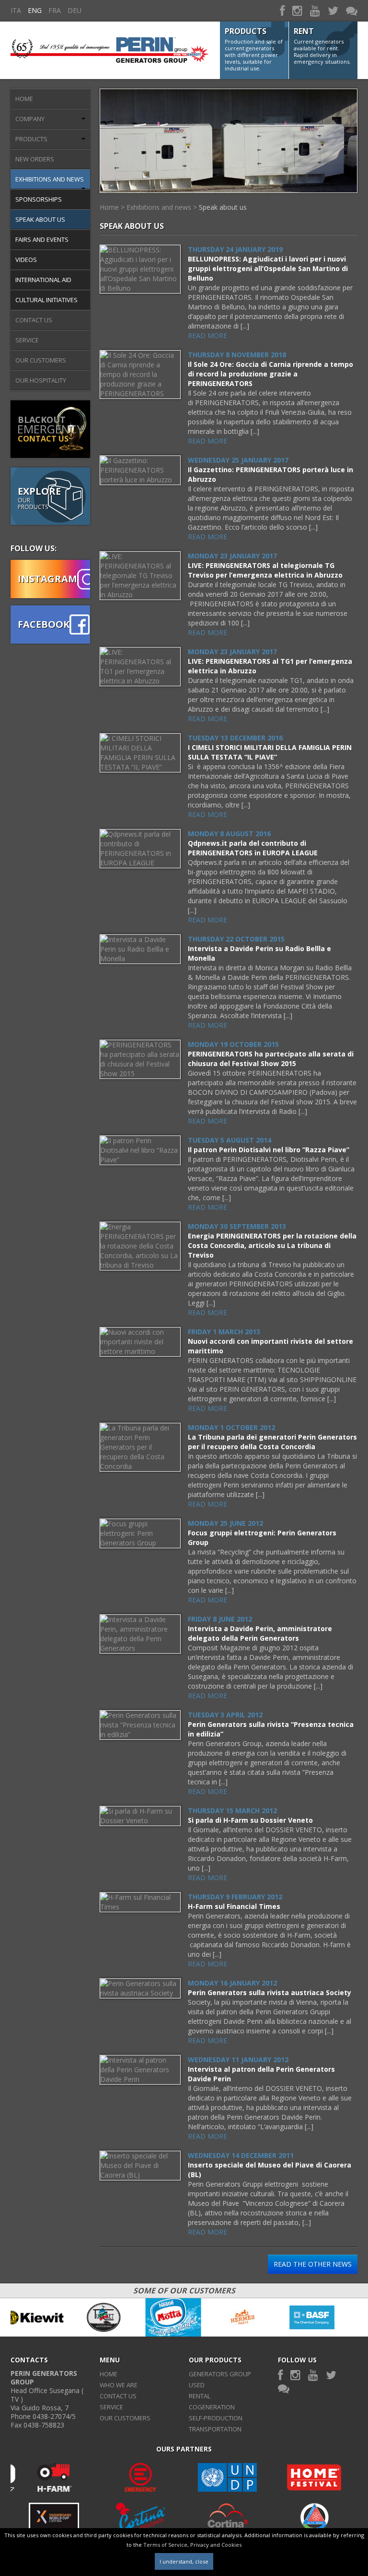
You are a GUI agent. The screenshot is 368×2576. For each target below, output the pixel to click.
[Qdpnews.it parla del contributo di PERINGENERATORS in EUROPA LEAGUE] (140, 848)
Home (24, 99)
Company (30, 119)
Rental (200, 2396)
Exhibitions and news (50, 179)
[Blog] (352, 10)
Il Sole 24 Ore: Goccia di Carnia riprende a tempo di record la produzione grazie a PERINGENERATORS (270, 374)
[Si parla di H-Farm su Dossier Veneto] (140, 1815)
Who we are (119, 2385)
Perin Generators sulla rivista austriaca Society (270, 1992)
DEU (75, 10)
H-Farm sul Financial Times (234, 1906)
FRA (55, 10)
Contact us (34, 320)
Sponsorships (39, 199)
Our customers (41, 360)
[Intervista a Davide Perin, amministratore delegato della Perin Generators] (140, 1633)
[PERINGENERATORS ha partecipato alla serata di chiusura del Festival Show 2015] (140, 1059)
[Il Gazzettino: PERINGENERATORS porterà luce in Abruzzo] (140, 470)
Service (27, 340)
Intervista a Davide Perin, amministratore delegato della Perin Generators (260, 1633)
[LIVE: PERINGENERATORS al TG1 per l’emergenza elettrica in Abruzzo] (140, 666)
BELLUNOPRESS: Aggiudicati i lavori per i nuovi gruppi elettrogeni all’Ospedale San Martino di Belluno (268, 268)
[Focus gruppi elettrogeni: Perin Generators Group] (140, 1533)
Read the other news (313, 2264)
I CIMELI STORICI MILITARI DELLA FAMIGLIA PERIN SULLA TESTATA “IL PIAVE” (270, 752)
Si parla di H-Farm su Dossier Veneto (250, 1820)
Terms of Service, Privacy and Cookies (192, 2545)
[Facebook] (282, 10)
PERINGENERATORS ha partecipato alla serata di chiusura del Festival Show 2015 (271, 1059)
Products (31, 139)
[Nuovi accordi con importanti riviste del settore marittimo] (140, 1341)
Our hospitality (41, 380)
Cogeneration (212, 2407)
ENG (35, 10)
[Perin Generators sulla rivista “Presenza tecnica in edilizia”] (140, 1724)
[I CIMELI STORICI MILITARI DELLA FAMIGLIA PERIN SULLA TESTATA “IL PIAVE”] (140, 752)
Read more (207, 335)
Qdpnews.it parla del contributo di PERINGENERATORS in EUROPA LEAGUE (253, 848)
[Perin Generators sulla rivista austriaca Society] (140, 1988)
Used (197, 2385)
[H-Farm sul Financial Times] (140, 1901)
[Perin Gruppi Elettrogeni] (110, 45)
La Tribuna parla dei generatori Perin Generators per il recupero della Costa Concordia (272, 1442)
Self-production (216, 2418)
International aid (43, 280)
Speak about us (40, 219)
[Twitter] (333, 10)
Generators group (220, 2374)
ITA (16, 10)
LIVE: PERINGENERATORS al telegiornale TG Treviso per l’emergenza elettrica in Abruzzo (265, 570)
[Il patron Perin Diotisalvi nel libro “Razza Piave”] (140, 1150)
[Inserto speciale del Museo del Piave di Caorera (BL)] (140, 2165)
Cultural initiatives (46, 300)
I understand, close (184, 2561)
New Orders (35, 159)
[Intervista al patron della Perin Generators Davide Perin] (140, 2069)
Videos (26, 260)
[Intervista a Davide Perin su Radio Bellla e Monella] (140, 948)
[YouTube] (315, 10)
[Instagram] (297, 10)
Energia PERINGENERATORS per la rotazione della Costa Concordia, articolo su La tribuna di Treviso (272, 1245)
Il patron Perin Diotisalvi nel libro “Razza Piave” (269, 1150)
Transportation (215, 2429)
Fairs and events (42, 239)
